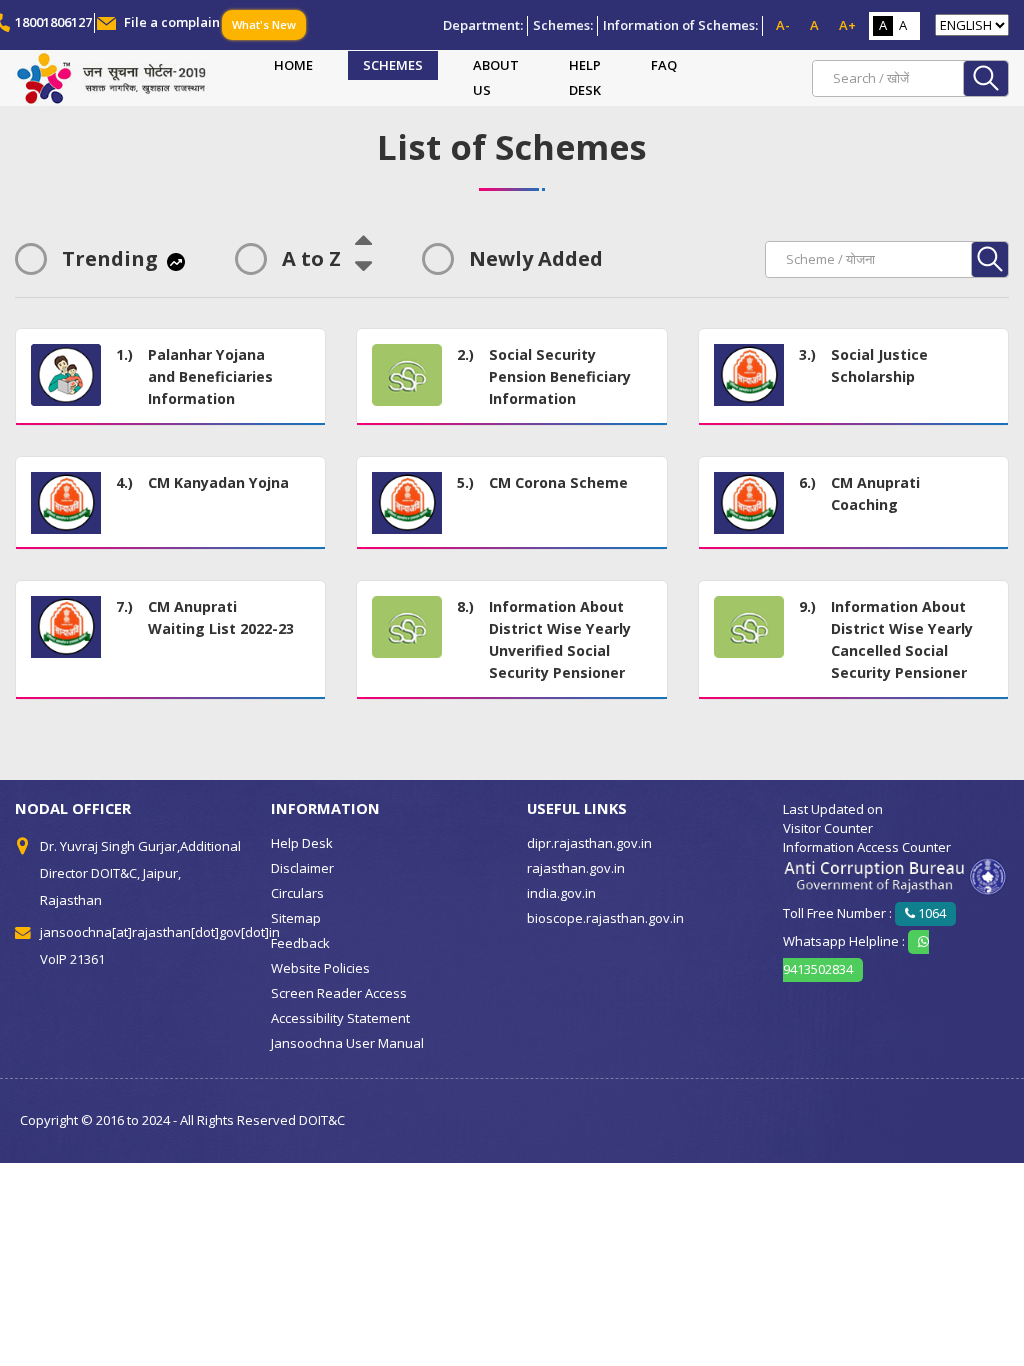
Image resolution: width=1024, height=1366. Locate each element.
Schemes (393, 65)
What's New (264, 24)
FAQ (664, 65)
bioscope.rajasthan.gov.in (605, 918)
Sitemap (296, 918)
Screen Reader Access (339, 993)
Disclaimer (302, 868)
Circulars (297, 893)
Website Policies (320, 968)
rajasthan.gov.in (576, 868)
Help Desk (585, 77)
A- (783, 25)
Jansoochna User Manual (347, 1043)
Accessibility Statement (340, 1018)
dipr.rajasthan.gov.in (589, 843)
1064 (930, 913)
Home (293, 65)
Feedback (300, 943)
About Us (496, 77)
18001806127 (53, 22)
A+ (847, 25)
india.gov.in (561, 893)
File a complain (172, 22)
